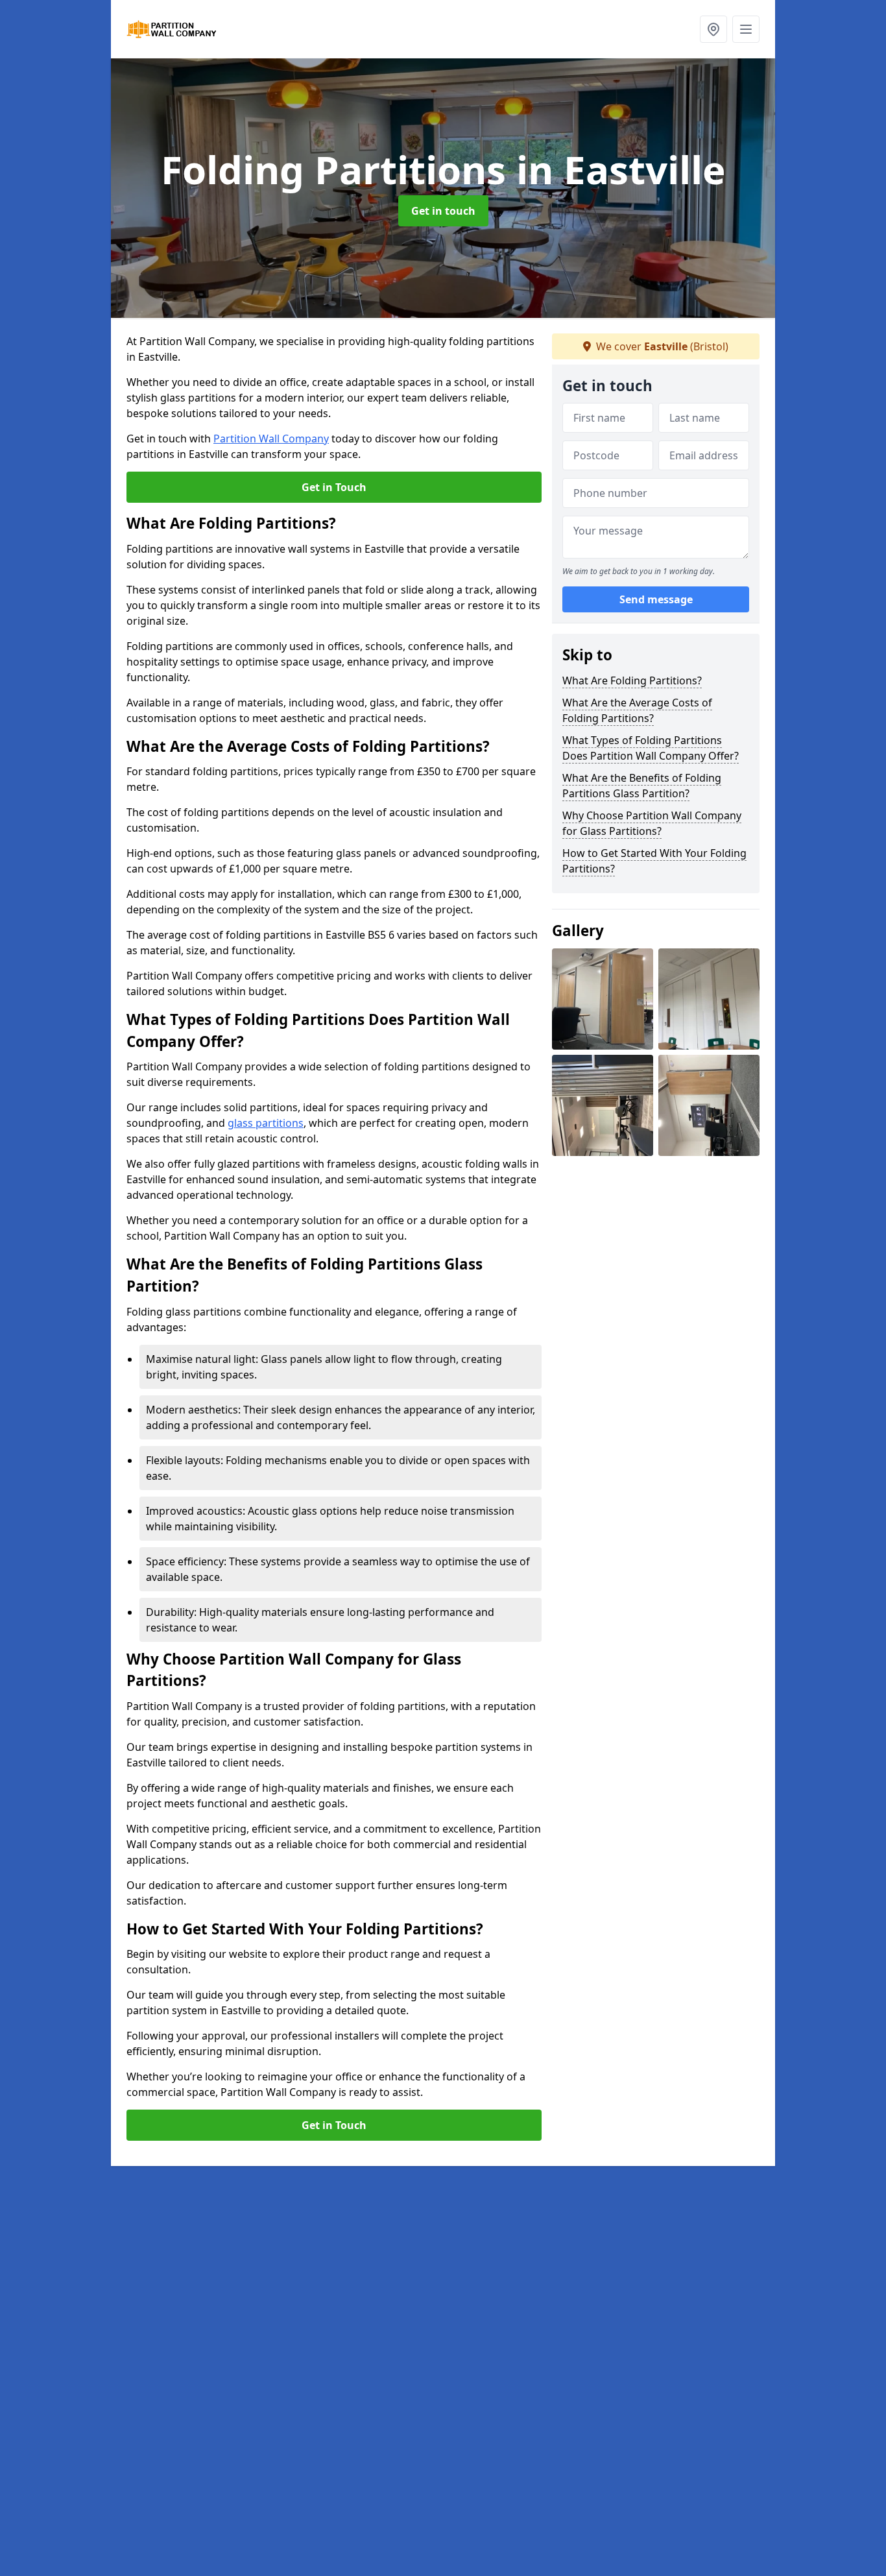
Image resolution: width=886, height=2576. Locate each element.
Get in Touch (334, 487)
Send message (656, 600)
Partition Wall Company (271, 439)
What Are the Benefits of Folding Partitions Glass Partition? (642, 786)
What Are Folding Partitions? (632, 680)
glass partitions (266, 1123)
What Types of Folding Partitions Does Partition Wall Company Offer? (651, 748)
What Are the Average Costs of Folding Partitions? (637, 710)
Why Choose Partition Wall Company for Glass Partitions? (652, 823)
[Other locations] (713, 29)
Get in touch (443, 211)
